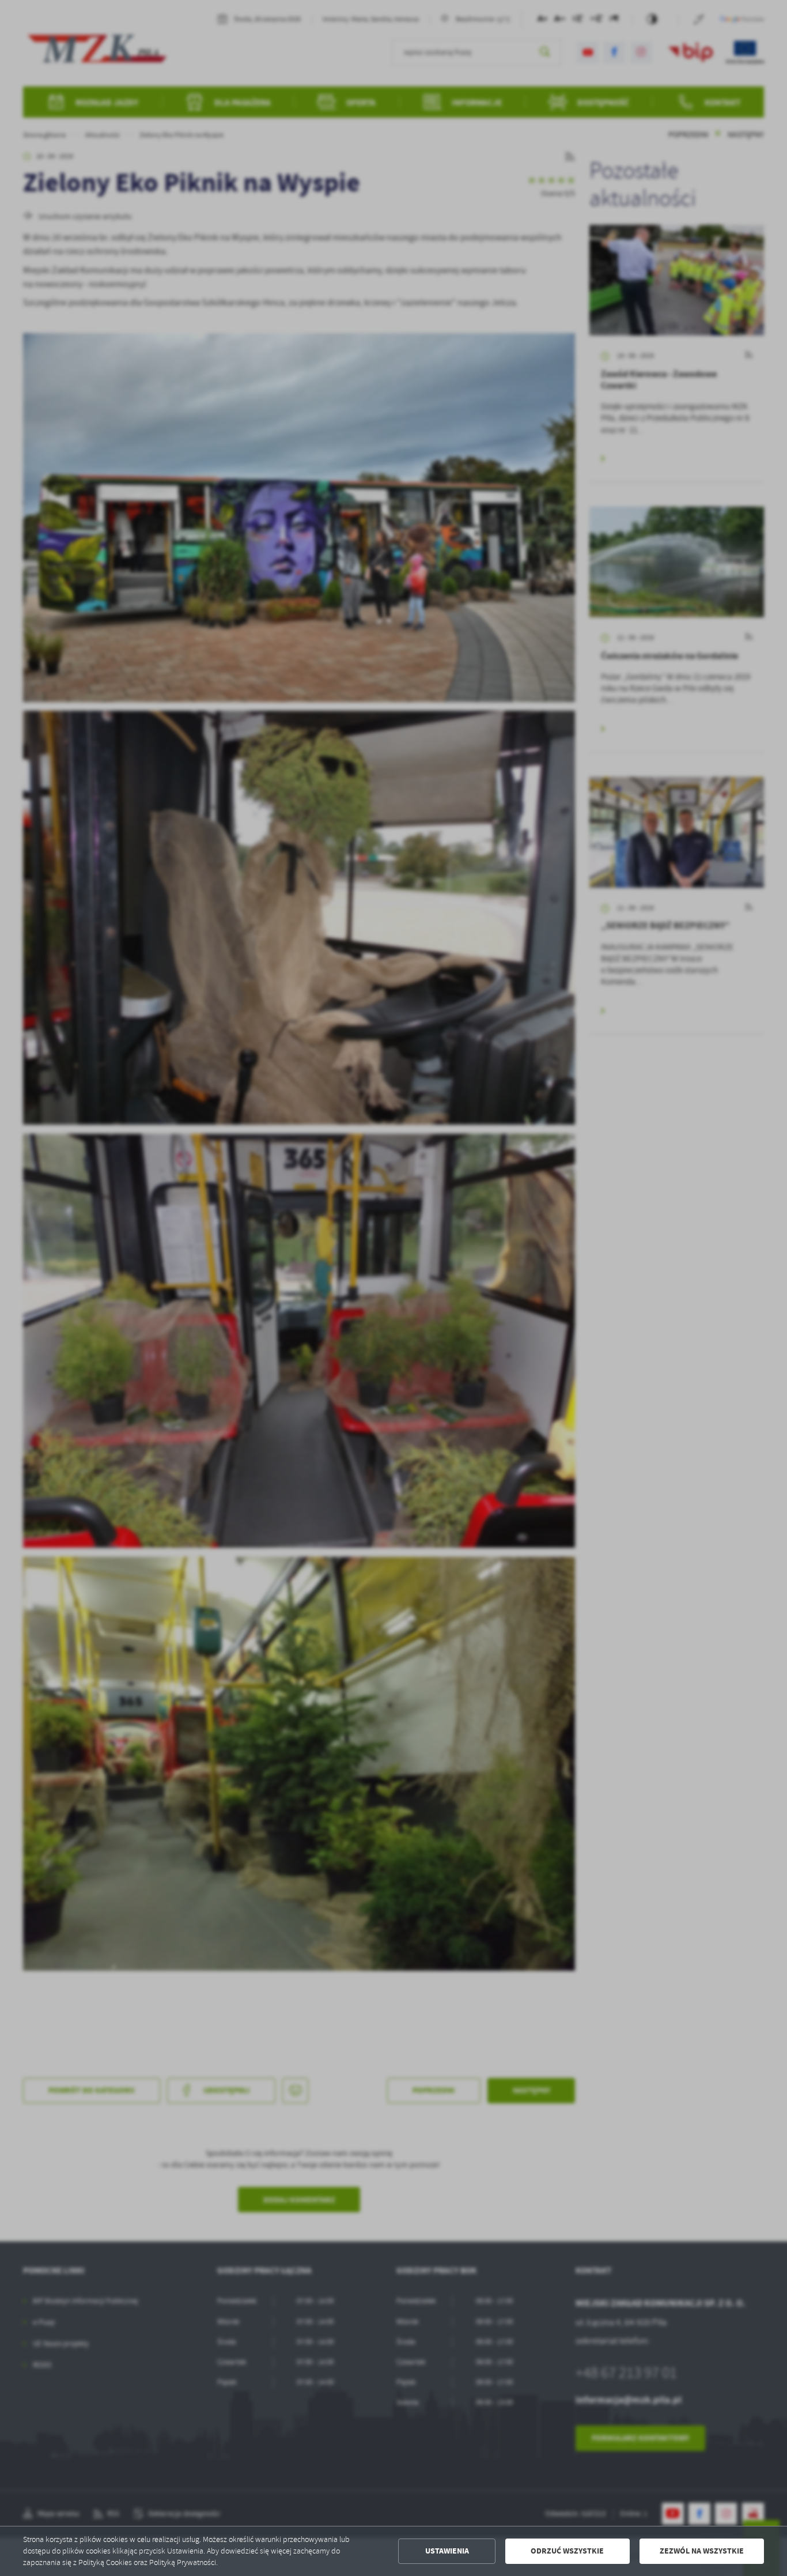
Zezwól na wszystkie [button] (702, 2551)
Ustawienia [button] (447, 2551)
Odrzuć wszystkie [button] (567, 2551)
